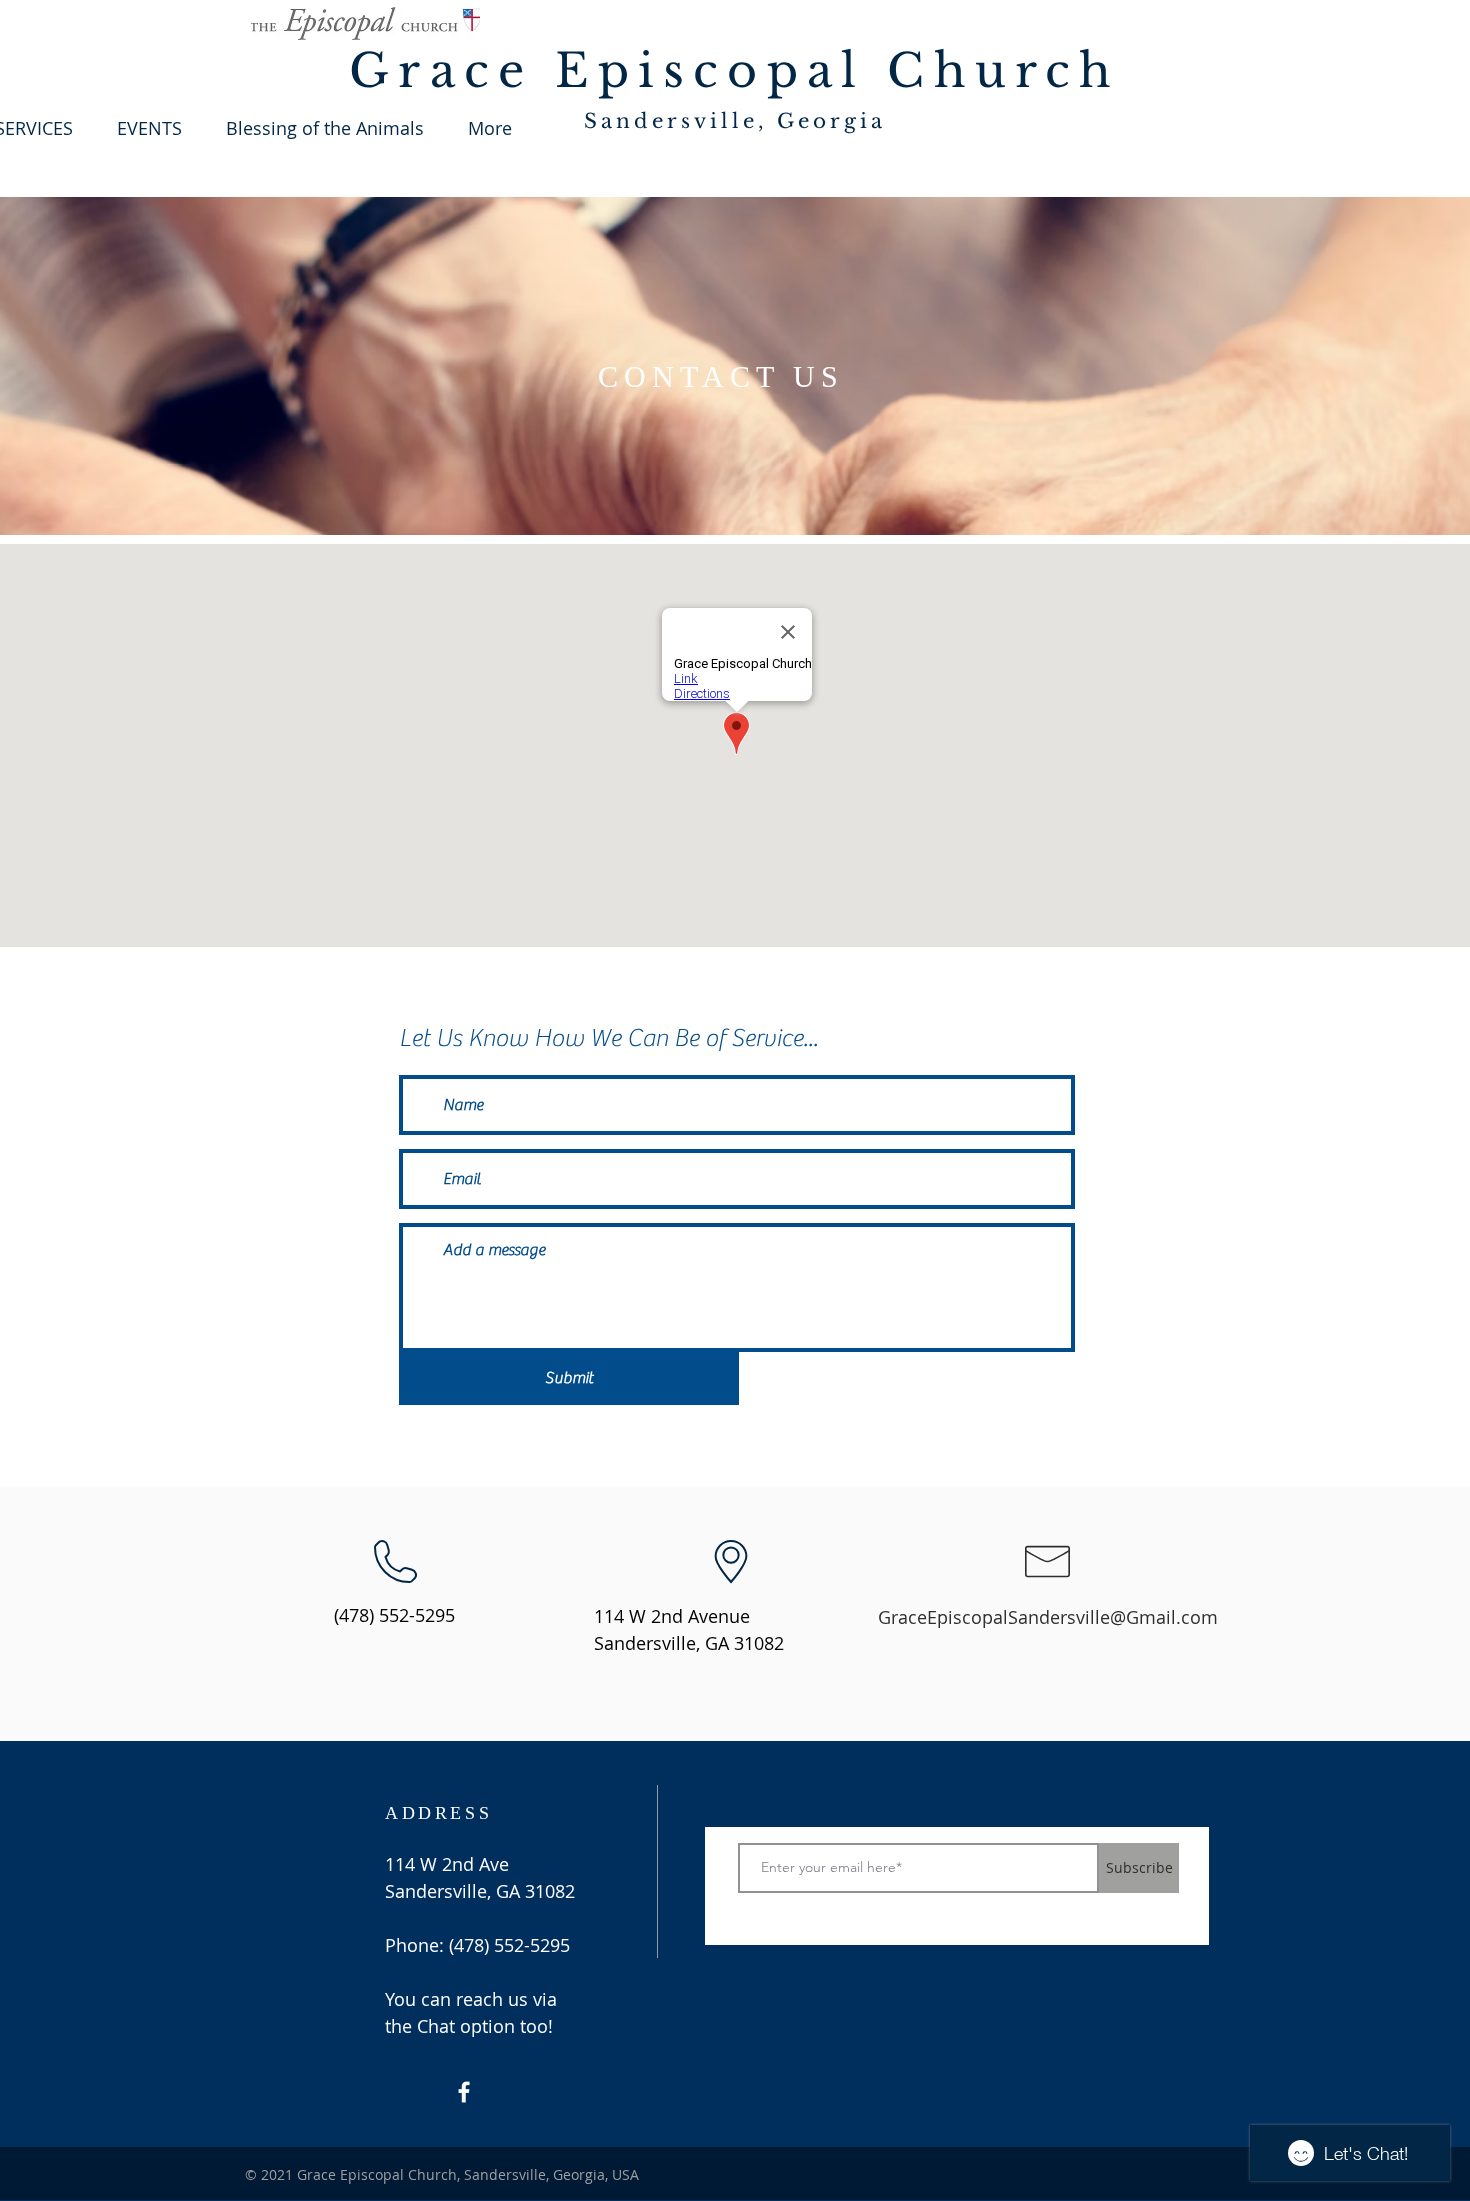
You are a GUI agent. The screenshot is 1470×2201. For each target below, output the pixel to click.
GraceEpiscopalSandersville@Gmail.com (1048, 1617)
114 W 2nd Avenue (672, 1616)
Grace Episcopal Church (734, 70)
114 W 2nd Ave (447, 1864)
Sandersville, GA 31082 (689, 1643)
